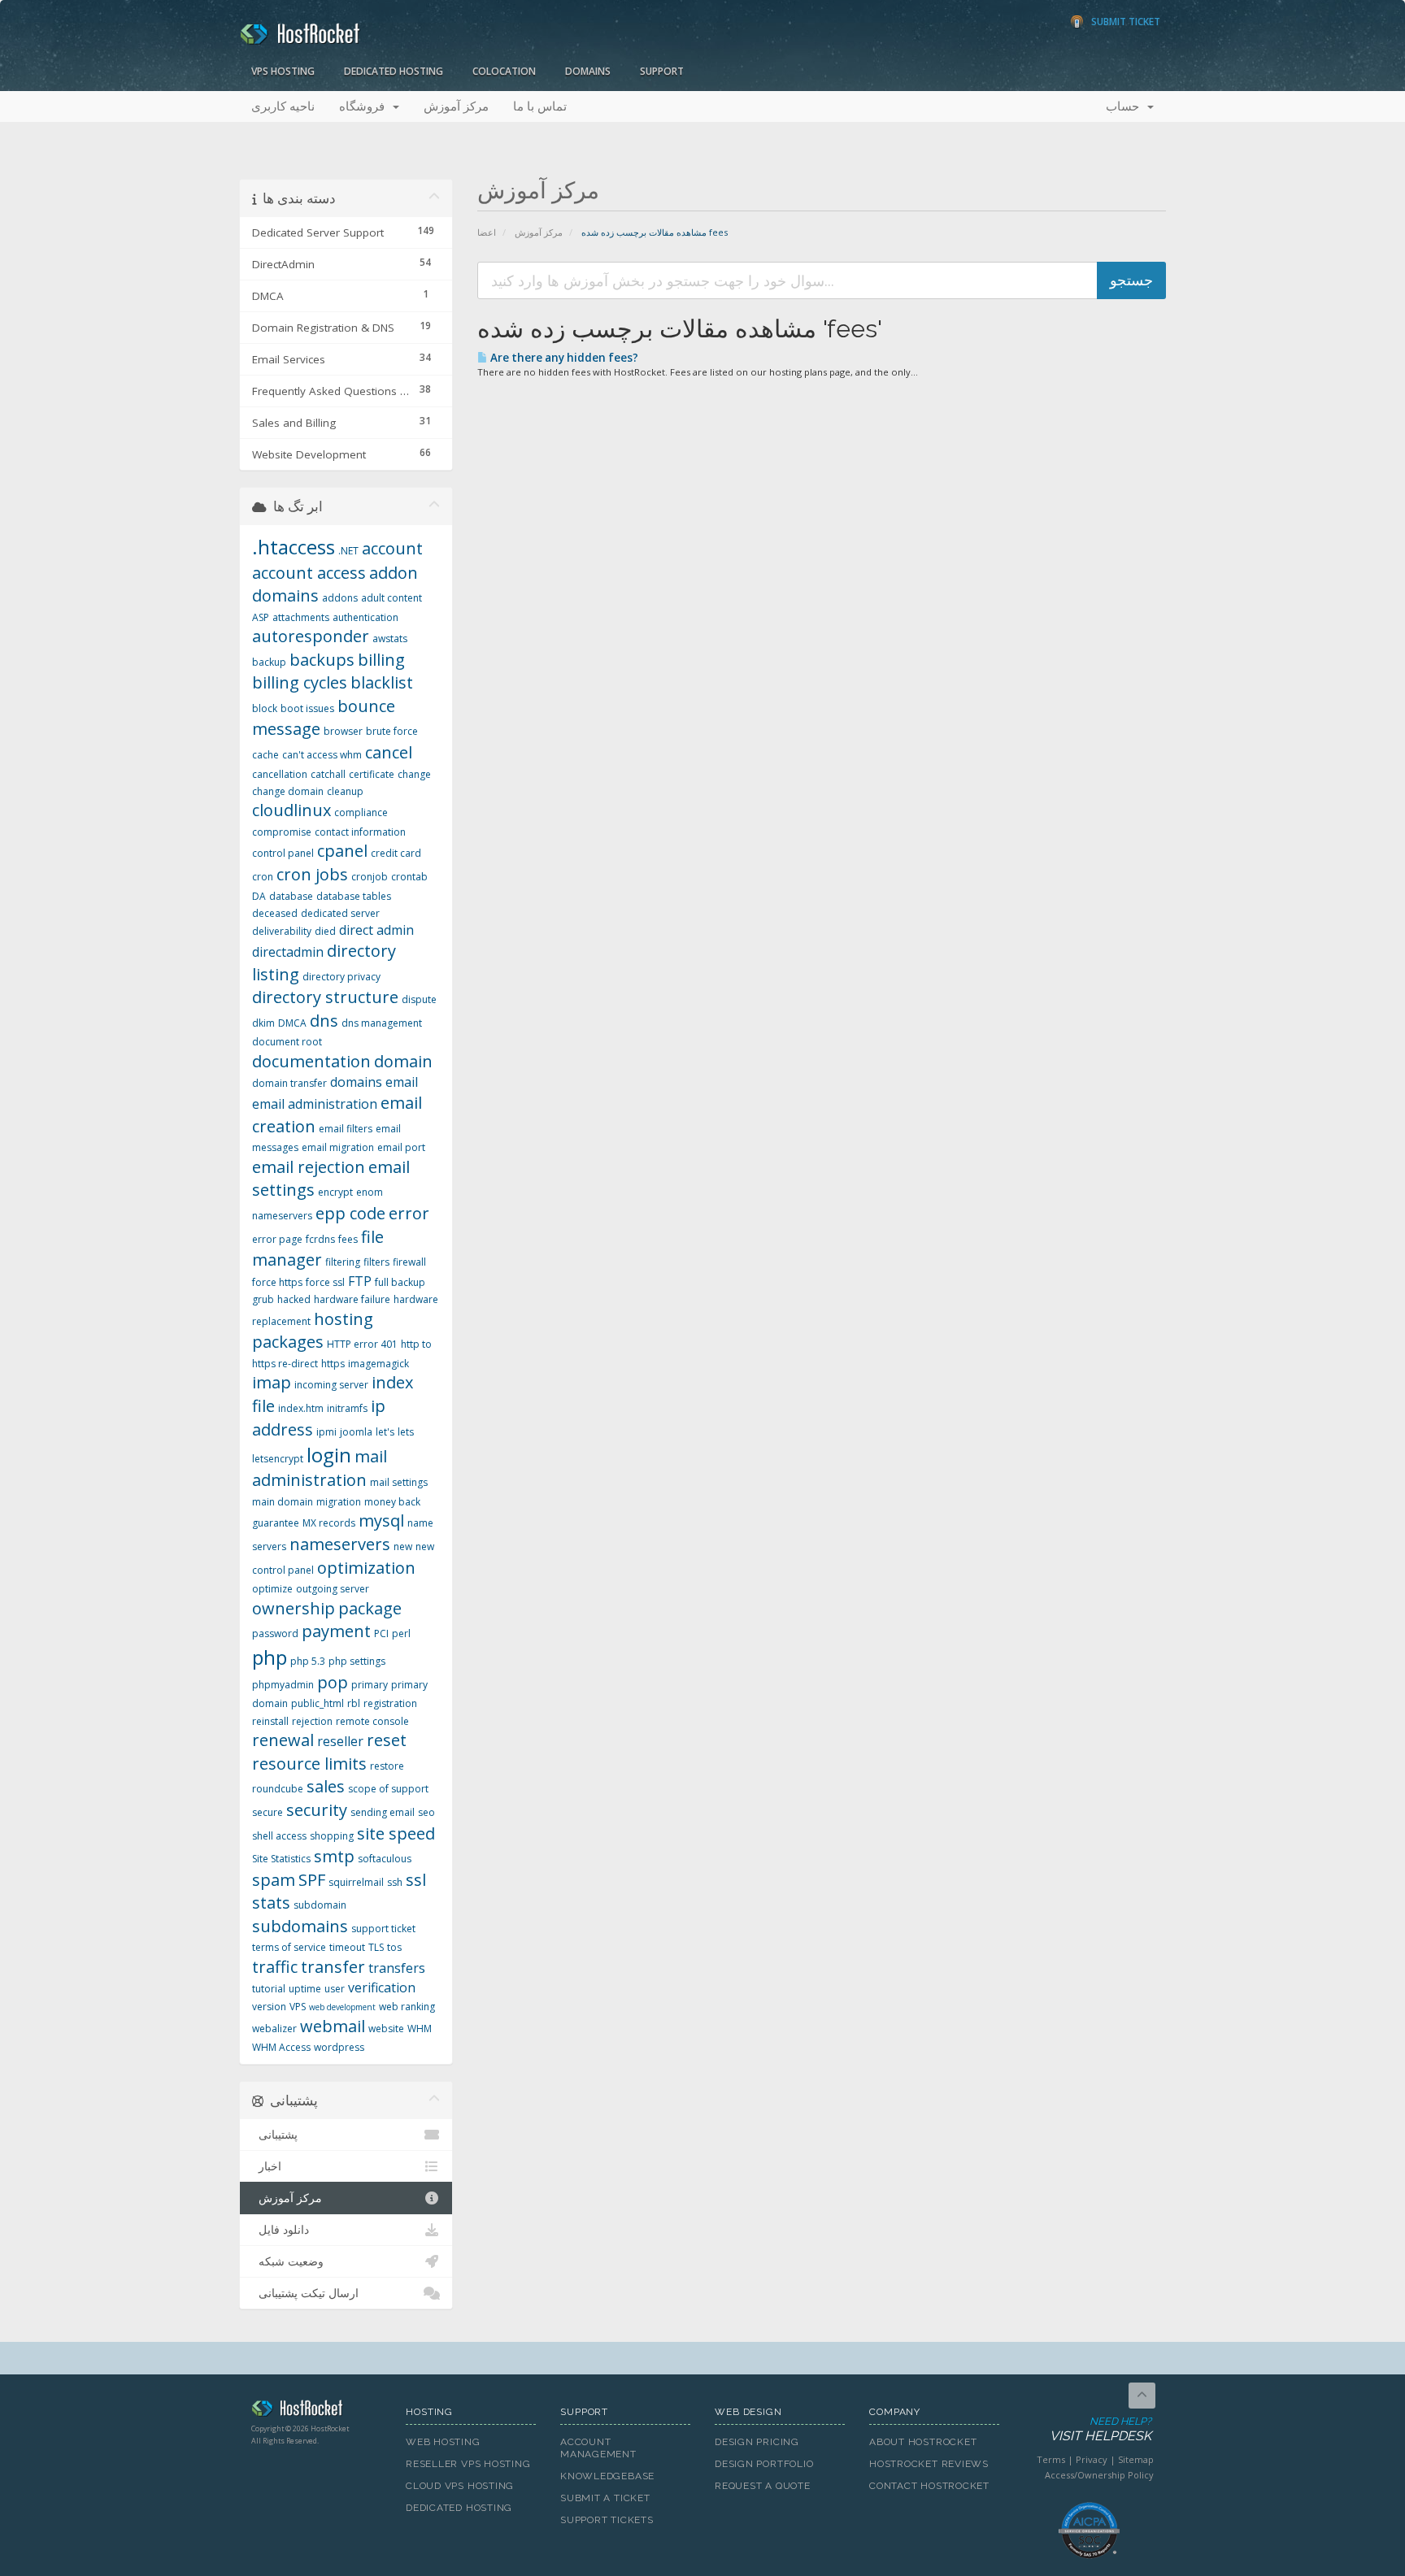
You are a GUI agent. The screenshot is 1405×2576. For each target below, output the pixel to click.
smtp (334, 1856)
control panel (283, 853)
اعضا (487, 232)
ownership (294, 1608)
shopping (332, 1836)
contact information (360, 832)
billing (381, 660)
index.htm (301, 1408)
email (402, 1082)
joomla (356, 1432)
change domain (288, 791)
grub (263, 1299)
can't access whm (322, 755)
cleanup (345, 791)
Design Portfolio (764, 2464)
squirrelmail (356, 1882)
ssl (416, 1880)
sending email (383, 1812)
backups (322, 660)
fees (348, 1239)
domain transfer (289, 1083)
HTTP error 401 (362, 1344)
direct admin (376, 930)
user (335, 1989)
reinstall (270, 1721)
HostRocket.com (316, 2411)
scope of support (388, 1789)
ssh (395, 1882)
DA (259, 896)
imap (272, 1382)
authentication (365, 617)
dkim (263, 1023)
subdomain (320, 1905)
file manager (318, 1249)
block (265, 708)
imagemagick (378, 1364)
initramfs (347, 1408)
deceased (275, 913)
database (291, 896)
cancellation (280, 774)
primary (370, 1685)
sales (326, 1786)
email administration (315, 1104)
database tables (354, 896)
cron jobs (312, 874)
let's (385, 1432)
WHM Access (281, 2047)
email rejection (309, 1167)
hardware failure (352, 1299)
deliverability (282, 931)
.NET (348, 551)
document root (287, 1042)
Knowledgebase (607, 2476)
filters (376, 1262)
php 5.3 (308, 1661)
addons (340, 598)
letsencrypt (278, 1459)
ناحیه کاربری (283, 106)
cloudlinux (291, 810)
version (269, 2007)
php (270, 1657)
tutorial (269, 1989)
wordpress (339, 2047)
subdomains (300, 1926)
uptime (305, 1989)
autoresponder (311, 636)
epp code (350, 1213)
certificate (372, 774)
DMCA (292, 1023)
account (392, 548)
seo (426, 1812)
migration (339, 1502)
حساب (1126, 106)
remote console (372, 1721)
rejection (312, 1721)
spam (274, 1880)
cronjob (370, 877)
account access (309, 573)
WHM (420, 2029)
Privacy (1092, 2459)
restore (387, 1766)
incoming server (331, 1385)
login (329, 1455)
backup (269, 662)
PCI (381, 1633)
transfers (397, 1968)
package (370, 1608)
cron (263, 877)
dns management (382, 1023)
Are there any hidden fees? (563, 358)
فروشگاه (365, 106)
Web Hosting (443, 2442)
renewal (283, 1740)
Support (662, 71)
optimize (272, 1589)
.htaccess (294, 547)
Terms (1051, 2459)
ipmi (326, 1432)
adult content (391, 598)
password (275, 1633)
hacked (294, 1299)
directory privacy (341, 977)
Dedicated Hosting (394, 71)
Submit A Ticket (605, 2498)
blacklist (382, 682)
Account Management (598, 2448)
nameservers (340, 1544)
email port (401, 1147)
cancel (389, 752)
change (414, 774)
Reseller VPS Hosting (468, 2464)
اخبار (267, 2166)
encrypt (335, 1192)
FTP (360, 1281)
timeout (347, 1947)
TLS (376, 1947)
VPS (298, 2007)
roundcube (278, 1789)
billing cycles (300, 682)
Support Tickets (607, 2520)
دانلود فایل (281, 2230)
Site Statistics (281, 1859)
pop (333, 1682)
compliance (361, 812)
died (325, 931)
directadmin (288, 952)
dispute (419, 999)
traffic (275, 1967)
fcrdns (320, 1239)
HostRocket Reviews (929, 2464)
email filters (346, 1129)
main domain (283, 1502)
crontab (409, 877)
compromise (282, 832)
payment (336, 1631)
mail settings (399, 1482)
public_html (318, 1703)
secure (268, 1812)
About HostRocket (923, 2442)
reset (387, 1740)
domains (356, 1082)
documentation (311, 1061)
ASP (261, 617)
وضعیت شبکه (288, 2261)
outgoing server (333, 1589)
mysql (381, 1520)
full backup (400, 1282)
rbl (354, 1703)
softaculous (385, 1859)
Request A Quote (763, 2486)
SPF (312, 1880)
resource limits (309, 1764)
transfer (333, 1967)
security (317, 1810)
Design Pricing (757, 2442)
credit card (396, 853)
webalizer (274, 2029)
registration (390, 1703)
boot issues (307, 708)
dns (324, 1021)
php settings (357, 1661)
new (403, 1546)
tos (394, 1947)
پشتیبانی (275, 2135)
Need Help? (1101, 2430)
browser (343, 731)
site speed (396, 1833)
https (333, 1364)
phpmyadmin (283, 1685)
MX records (329, 1523)
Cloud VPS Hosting (460, 2486)
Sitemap (1136, 2459)
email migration (338, 1147)
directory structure (325, 997)
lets (406, 1432)
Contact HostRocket (929, 2486)
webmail (333, 2026)
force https (277, 1282)
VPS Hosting (283, 71)
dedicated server (340, 913)
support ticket (383, 1929)
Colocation (504, 71)
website (386, 2029)
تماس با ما (540, 106)
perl (401, 1633)
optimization (366, 1568)
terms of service (289, 1947)
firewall (409, 1262)
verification (382, 1987)
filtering (343, 1262)
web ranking (407, 2007)
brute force (392, 731)
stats (271, 1903)
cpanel (342, 851)
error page (277, 1239)
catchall (328, 774)
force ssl (325, 1282)
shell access (279, 1836)
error (409, 1213)
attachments (301, 617)
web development (342, 2007)
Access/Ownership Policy (1099, 2475)
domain (403, 1061)
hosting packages (313, 1331)
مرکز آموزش (456, 106)
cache (265, 755)
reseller (340, 1741)
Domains (588, 71)
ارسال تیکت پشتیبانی (305, 2293)
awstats (390, 639)
